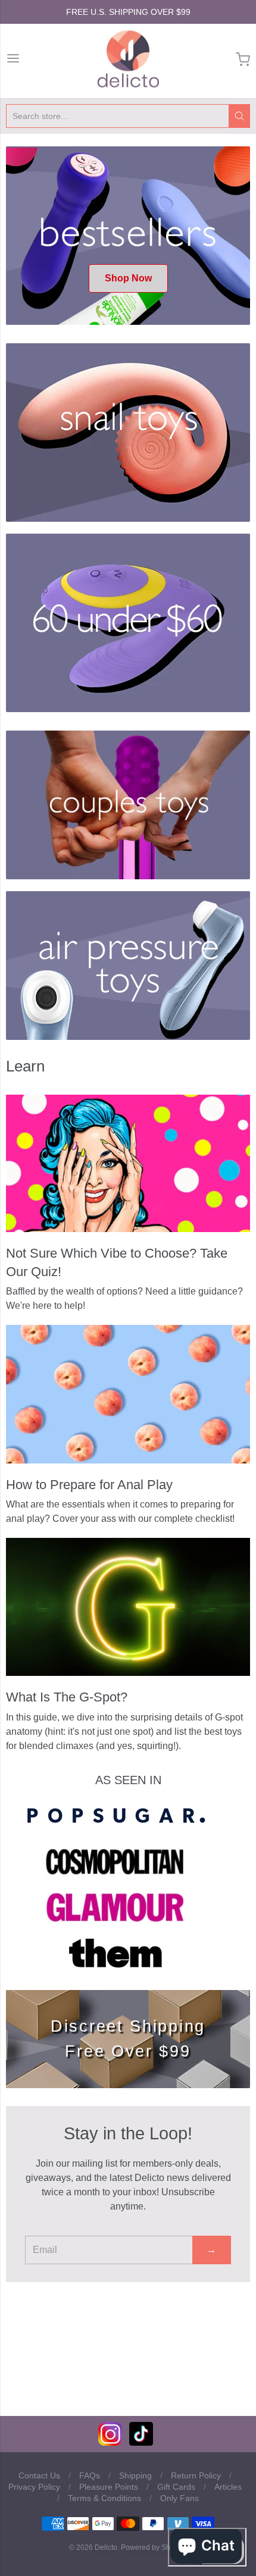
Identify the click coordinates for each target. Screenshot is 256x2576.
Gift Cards (176, 2487)
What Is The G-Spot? (67, 1697)
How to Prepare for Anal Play (89, 1485)
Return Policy (196, 2475)
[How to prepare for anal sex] (128, 1394)
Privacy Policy (34, 2487)
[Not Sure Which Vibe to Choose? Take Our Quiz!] (128, 1163)
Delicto (106, 2547)
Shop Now (128, 278)
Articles (228, 2487)
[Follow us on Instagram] (110, 2442)
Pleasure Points (109, 2487)
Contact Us (39, 2475)
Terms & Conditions (104, 2498)
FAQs (90, 2475)
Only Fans (179, 2498)
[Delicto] (128, 59)
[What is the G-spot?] (128, 1607)
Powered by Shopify (153, 2547)
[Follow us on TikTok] (141, 2442)
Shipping (135, 2475)
